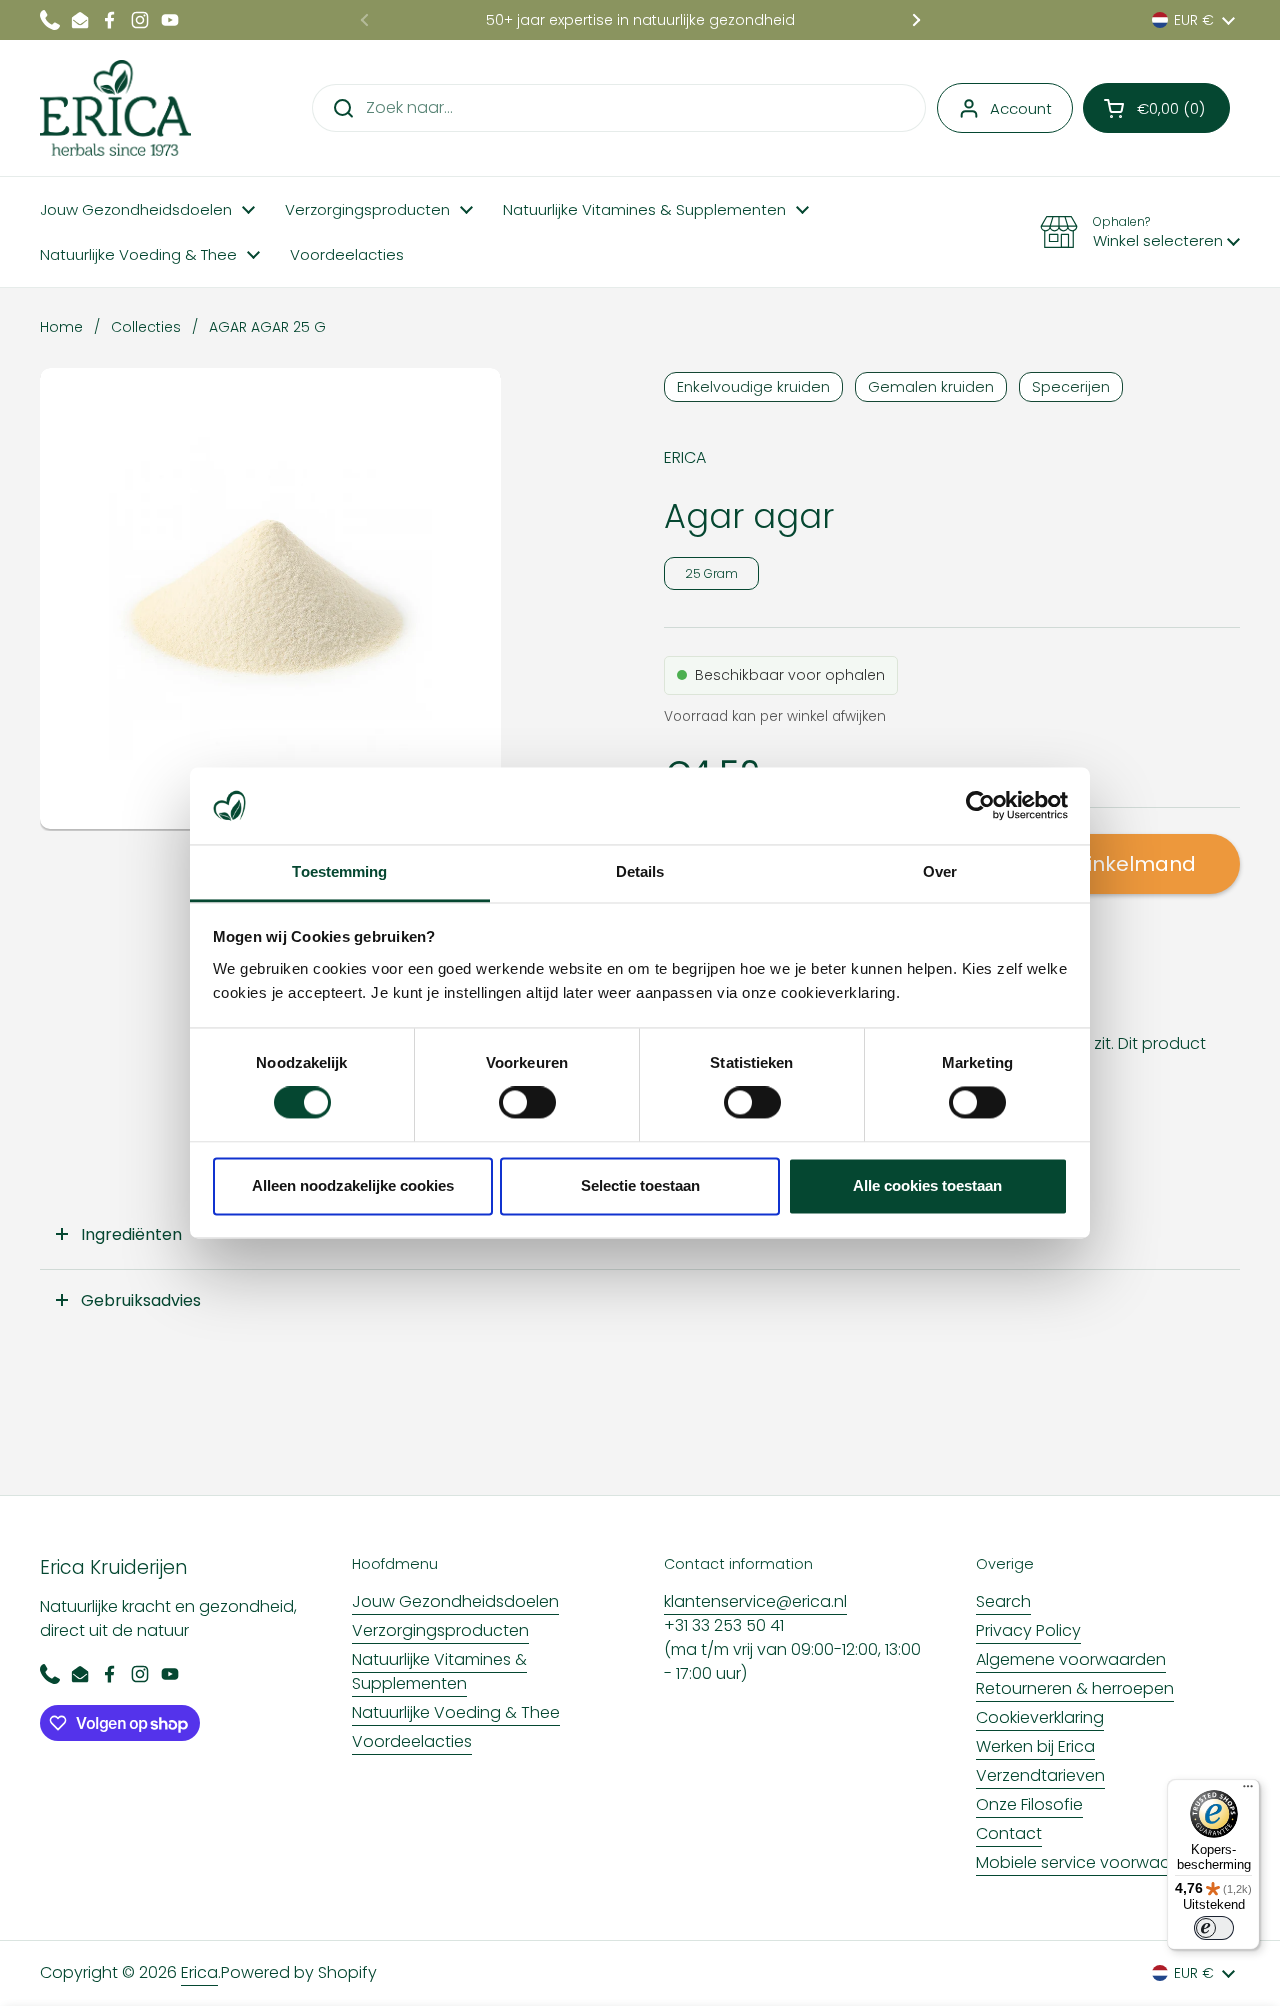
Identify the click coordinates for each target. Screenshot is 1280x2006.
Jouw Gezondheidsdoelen (455, 1601)
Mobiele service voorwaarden (1091, 1862)
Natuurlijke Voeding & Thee (456, 1712)
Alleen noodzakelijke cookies (353, 1185)
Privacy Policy (1028, 1630)
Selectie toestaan (640, 1185)
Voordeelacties (412, 1741)
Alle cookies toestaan (927, 1185)
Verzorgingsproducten (440, 1630)
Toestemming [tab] (339, 871)
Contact (1009, 1833)
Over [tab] (940, 871)
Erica (199, 1972)
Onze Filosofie (1029, 1804)
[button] (1156, 108)
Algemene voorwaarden (1071, 1659)
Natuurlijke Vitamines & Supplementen (439, 1671)
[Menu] (1248, 1791)
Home (61, 327)
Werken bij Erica (1035, 1746)
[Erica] (115, 108)
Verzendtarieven (1040, 1775)
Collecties (146, 327)
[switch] (527, 1103)
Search (1003, 1601)
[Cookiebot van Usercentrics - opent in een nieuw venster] (980, 806)
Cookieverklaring (1040, 1717)
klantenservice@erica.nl (755, 1601)
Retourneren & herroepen (1075, 1688)
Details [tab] (640, 871)
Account (1021, 108)
